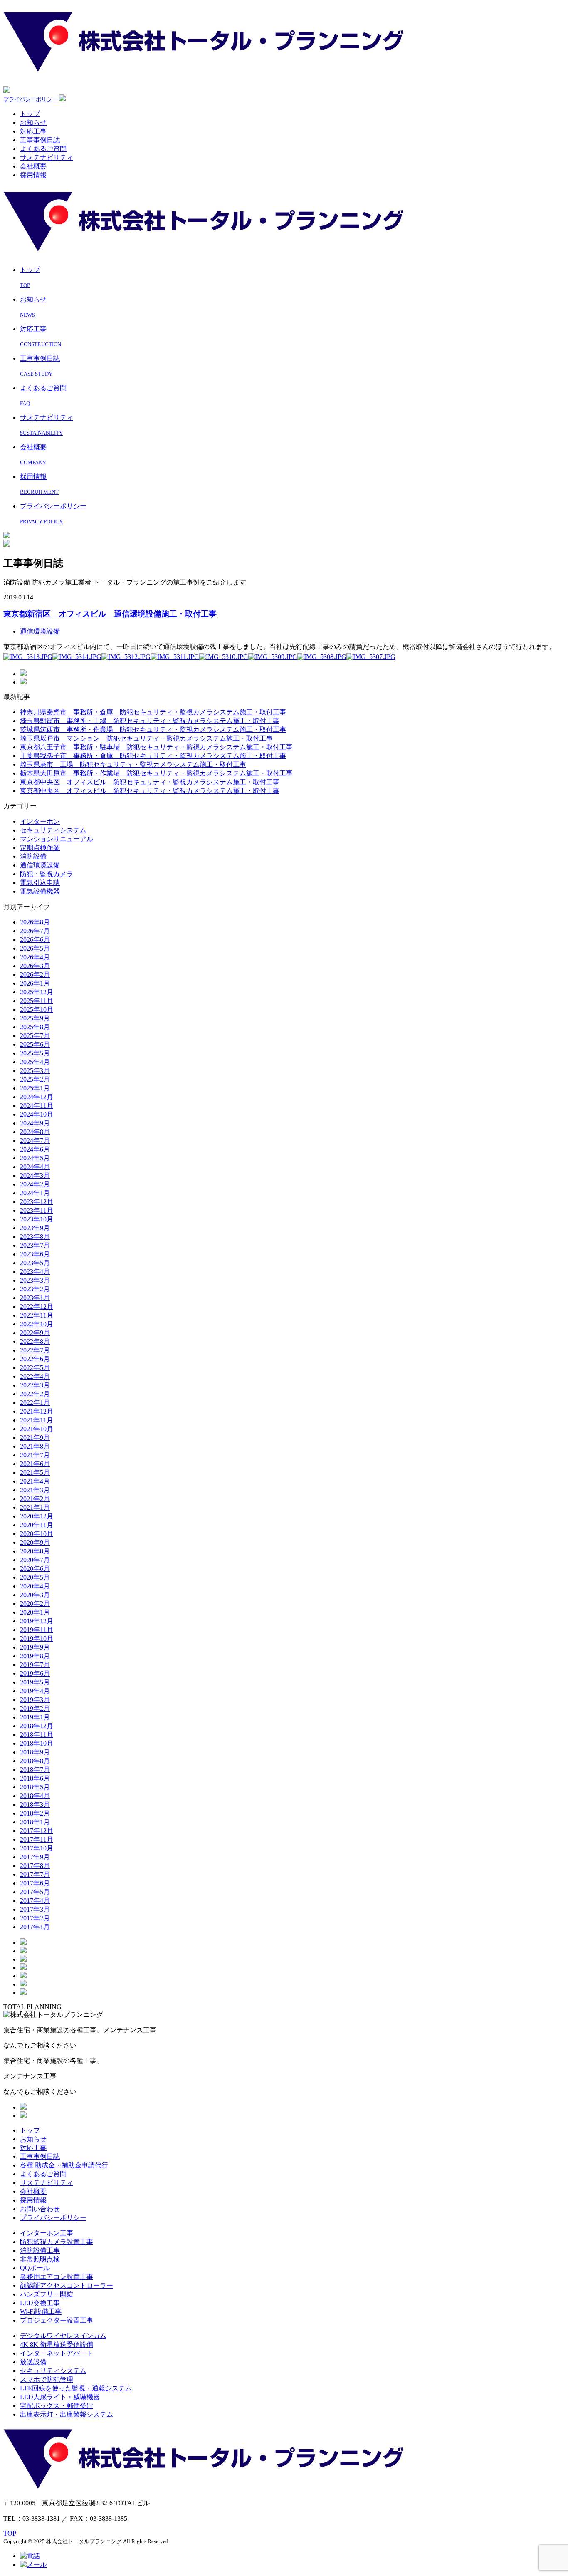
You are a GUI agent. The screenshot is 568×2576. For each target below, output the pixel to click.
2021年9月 (35, 1438)
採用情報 (33, 175)
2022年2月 (35, 1394)
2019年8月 (35, 1656)
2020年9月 (35, 1542)
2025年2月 (35, 1079)
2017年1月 (35, 1927)
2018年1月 (35, 1822)
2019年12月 (37, 1621)
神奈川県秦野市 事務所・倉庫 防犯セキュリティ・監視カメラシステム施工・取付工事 (153, 712)
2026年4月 (35, 957)
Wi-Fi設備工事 (41, 2312)
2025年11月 (37, 1001)
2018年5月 (35, 1787)
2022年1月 (35, 1403)
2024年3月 (35, 1175)
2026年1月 (35, 983)
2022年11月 (37, 1315)
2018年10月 (37, 1743)
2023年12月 (37, 1202)
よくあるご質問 (43, 149)
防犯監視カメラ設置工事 (57, 2242)
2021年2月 (35, 1499)
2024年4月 (35, 1167)
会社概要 (33, 166)
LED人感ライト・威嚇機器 (60, 2397)
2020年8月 (35, 1551)
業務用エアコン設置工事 (57, 2277)
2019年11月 (37, 1630)
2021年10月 (37, 1429)
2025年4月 (35, 1062)
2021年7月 (35, 1455)
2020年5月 (35, 1577)
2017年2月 (35, 1918)
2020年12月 (37, 1516)
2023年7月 (35, 1245)
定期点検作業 (40, 848)
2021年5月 (35, 1473)
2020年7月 (35, 1560)
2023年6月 (35, 1254)
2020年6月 (35, 1569)
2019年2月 (35, 1708)
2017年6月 (35, 1883)
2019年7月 (35, 1665)
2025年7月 (35, 1036)
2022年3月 (35, 1385)
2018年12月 (37, 1726)
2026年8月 (35, 922)
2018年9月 (35, 1752)
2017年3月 (35, 1909)
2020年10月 (37, 1534)
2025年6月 (35, 1044)
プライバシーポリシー (30, 99)
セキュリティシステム (53, 830)
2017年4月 (35, 1901)
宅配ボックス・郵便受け (57, 2406)
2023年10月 (37, 1219)
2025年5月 (35, 1053)
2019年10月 (37, 1638)
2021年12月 (37, 1411)
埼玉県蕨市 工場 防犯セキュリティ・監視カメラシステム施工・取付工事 (133, 764)
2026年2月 (35, 975)
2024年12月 (37, 1097)
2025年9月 (35, 1018)
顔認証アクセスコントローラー (67, 2285)
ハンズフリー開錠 (47, 2294)
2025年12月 (37, 992)
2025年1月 (35, 1088)
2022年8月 (35, 1341)
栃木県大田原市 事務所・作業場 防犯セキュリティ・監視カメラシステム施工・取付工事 (156, 773)
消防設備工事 (40, 2250)
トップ (30, 114)
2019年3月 (35, 1700)
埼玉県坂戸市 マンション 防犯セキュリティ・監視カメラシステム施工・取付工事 (146, 738)
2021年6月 (35, 1464)
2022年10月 (37, 1324)
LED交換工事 (40, 2303)
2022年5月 (35, 1368)
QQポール (35, 2268)
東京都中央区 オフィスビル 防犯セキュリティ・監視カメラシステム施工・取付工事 (150, 782)
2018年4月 (35, 1796)
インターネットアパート (57, 2353)
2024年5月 (35, 1158)
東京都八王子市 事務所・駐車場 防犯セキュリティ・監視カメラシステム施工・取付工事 (156, 747)
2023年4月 (35, 1272)
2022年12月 (37, 1307)
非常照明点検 (40, 2259)
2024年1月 (35, 1193)
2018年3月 (35, 1804)
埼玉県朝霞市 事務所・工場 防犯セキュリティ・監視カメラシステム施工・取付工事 (150, 721)
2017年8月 (35, 1866)
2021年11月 (37, 1420)
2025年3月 (35, 1071)
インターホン (40, 821)
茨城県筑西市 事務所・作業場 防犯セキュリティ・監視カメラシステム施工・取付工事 (153, 729)
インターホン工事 (47, 2233)
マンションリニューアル (57, 839)
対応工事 (33, 131)
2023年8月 (35, 1237)
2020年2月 (35, 1604)
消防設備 (33, 856)
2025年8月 (35, 1027)
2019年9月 (35, 1647)
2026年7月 (35, 931)
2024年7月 (35, 1141)
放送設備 (33, 2362)
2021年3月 (35, 1490)
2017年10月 (37, 1848)
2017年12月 (37, 1831)
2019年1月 (35, 1717)
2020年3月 (35, 1595)
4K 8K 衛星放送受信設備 (57, 2344)
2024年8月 (35, 1132)
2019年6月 (35, 1673)
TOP (10, 2533)
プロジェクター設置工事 (57, 2320)
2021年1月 (35, 1507)
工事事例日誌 (40, 140)
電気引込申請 (40, 883)
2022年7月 (35, 1350)
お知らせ (33, 123)
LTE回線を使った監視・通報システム (76, 2388)
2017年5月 (35, 1892)
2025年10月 (37, 1009)
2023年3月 (35, 1280)
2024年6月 (35, 1149)
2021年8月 (35, 1446)
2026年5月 (35, 948)
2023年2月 (35, 1289)
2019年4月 (35, 1691)
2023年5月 (35, 1263)
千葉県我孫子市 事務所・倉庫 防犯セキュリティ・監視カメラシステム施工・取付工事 (153, 756)
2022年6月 (35, 1359)
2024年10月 (37, 1114)
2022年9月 (35, 1333)
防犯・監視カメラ (47, 874)
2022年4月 (35, 1376)
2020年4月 (35, 1586)
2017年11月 (37, 1839)
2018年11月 (37, 1735)
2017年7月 (35, 1874)
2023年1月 (35, 1298)
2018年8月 (35, 1761)
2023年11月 (37, 1210)
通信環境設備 (40, 631)
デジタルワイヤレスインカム (63, 2336)
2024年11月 (37, 1106)
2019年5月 (35, 1682)
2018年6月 (35, 1778)
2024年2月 (35, 1184)
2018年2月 (35, 1813)
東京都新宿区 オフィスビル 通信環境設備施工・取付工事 (110, 614)
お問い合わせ (40, 2209)
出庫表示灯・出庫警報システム (67, 2414)
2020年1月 (35, 1612)
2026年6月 (35, 940)
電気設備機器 (40, 891)
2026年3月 (35, 966)
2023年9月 (35, 1228)
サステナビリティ (47, 157)
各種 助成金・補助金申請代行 (64, 2165)
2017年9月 (35, 1857)
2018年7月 (35, 1770)
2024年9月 (35, 1123)
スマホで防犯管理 (47, 2379)
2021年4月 (35, 1481)
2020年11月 (37, 1525)
